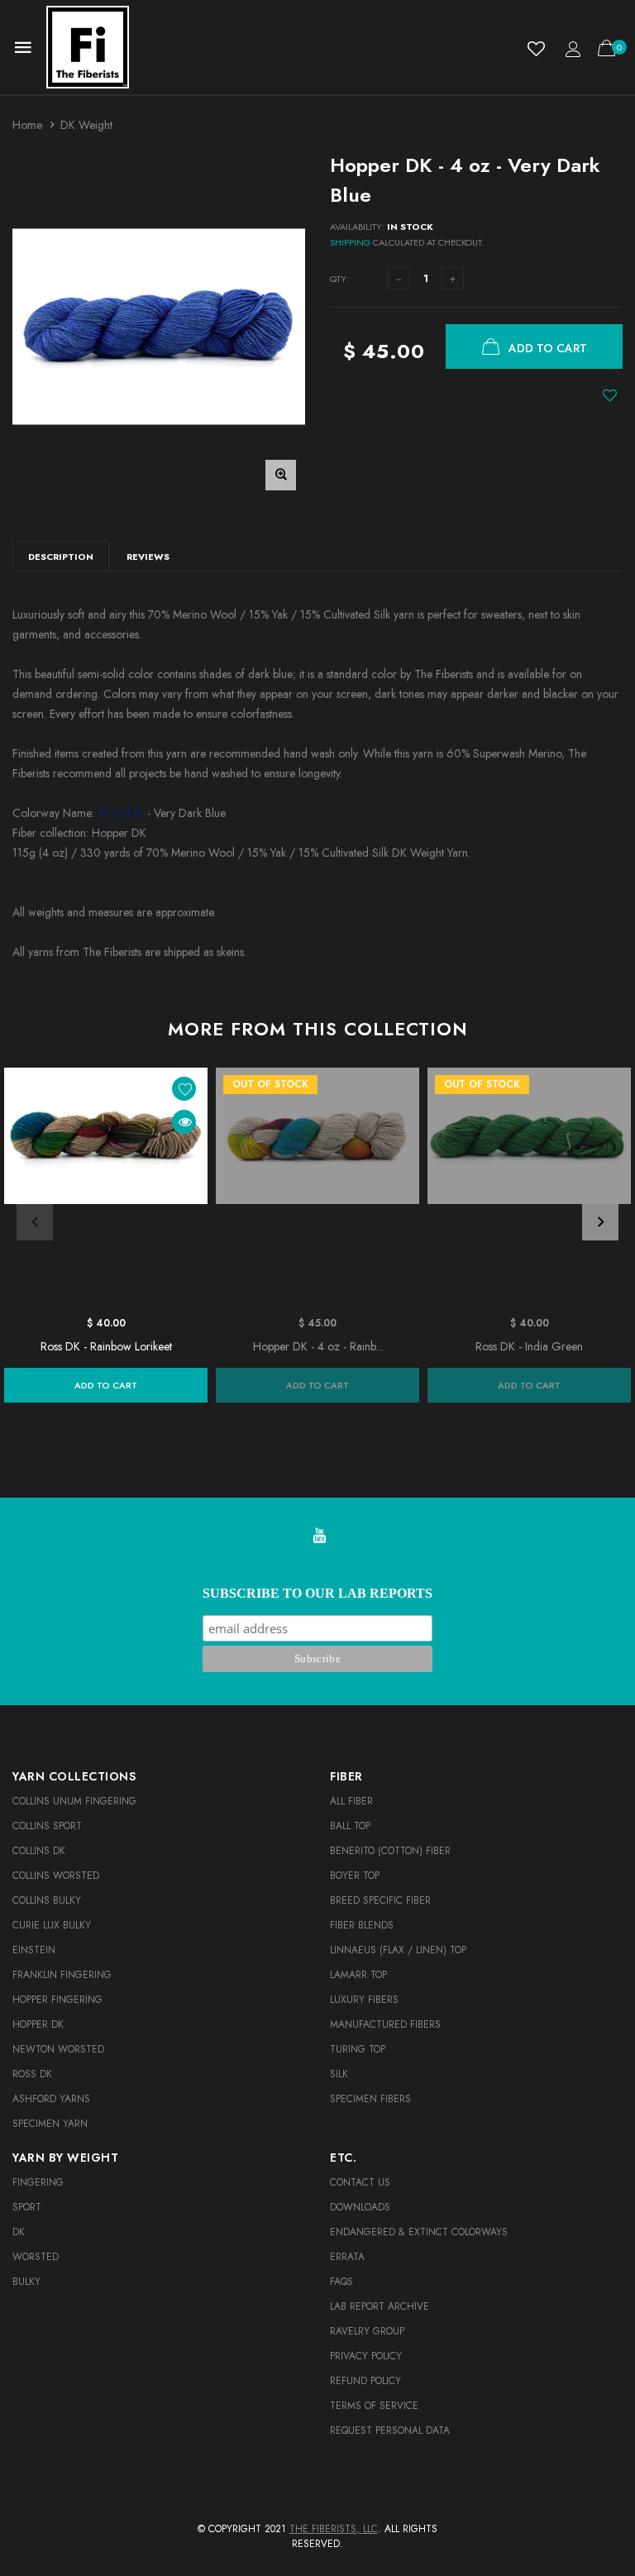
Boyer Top (355, 1876)
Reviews (148, 557)
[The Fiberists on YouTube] (319, 1537)
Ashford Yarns (51, 2099)
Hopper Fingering (57, 2000)
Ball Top (350, 1826)
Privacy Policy (366, 2356)
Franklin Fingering (62, 1975)
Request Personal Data (390, 2430)
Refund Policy (365, 2381)
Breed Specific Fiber (380, 1900)
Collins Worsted (56, 1876)
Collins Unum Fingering (74, 1801)
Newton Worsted (58, 2049)
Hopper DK (38, 2024)
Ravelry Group (367, 2331)
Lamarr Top (358, 1975)
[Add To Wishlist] (610, 395)
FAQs (341, 2282)
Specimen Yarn (50, 2124)
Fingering (38, 2182)
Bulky (26, 2282)
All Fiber (351, 1801)
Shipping (350, 242)
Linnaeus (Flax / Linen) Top (398, 1950)
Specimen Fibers (370, 2099)
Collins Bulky (47, 1900)
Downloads (360, 2207)
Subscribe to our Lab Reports (317, 1593)
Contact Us (360, 2182)
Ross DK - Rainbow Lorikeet (106, 1346)
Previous (35, 1222)
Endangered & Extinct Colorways (419, 2232)
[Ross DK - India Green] (529, 1188)
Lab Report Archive (380, 2306)
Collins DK (39, 1851)
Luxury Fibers (364, 2000)
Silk (339, 2074)
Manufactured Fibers (385, 2024)
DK (19, 2232)
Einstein (34, 1950)
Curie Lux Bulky (52, 1925)
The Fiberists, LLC (334, 2529)
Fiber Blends (362, 1925)
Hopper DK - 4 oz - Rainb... (318, 1346)
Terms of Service (374, 2406)
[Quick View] (184, 1122)
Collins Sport (47, 1826)
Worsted (36, 2257)
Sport (27, 2207)
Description (61, 557)
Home (27, 125)
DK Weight (86, 125)
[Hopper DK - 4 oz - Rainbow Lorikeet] (317, 1188)
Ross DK (32, 2074)
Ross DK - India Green (529, 1346)
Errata (347, 2257)
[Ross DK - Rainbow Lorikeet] (106, 1188)
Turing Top (358, 2049)
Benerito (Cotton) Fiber (390, 1851)
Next (600, 1222)
